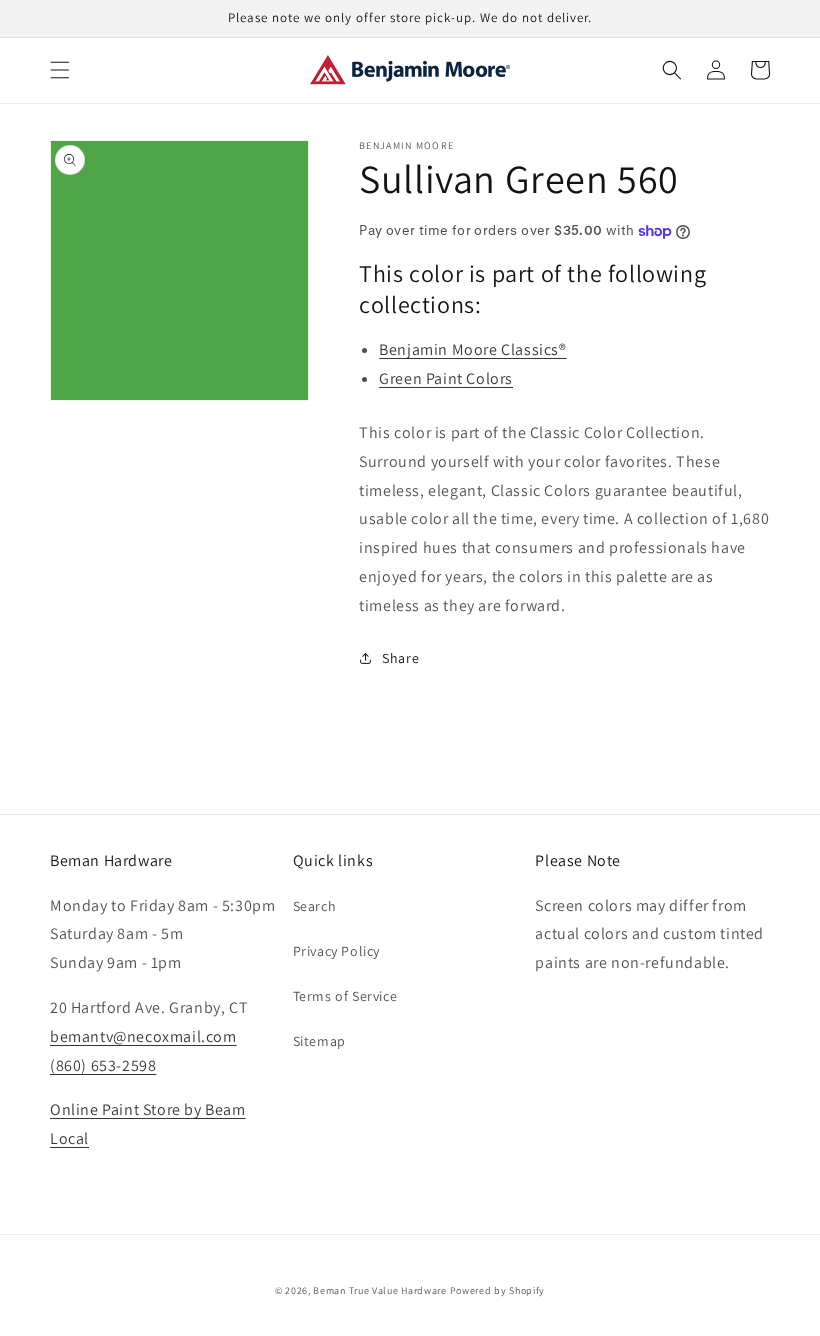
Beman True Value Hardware (380, 1290)
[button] (60, 70)
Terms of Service (345, 996)
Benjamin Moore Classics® (472, 349)
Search (315, 906)
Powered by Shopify (498, 1290)
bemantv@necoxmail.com (143, 1036)
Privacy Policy (336, 951)
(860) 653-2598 (103, 1065)
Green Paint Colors (446, 378)
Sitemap (319, 1041)
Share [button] (400, 658)
